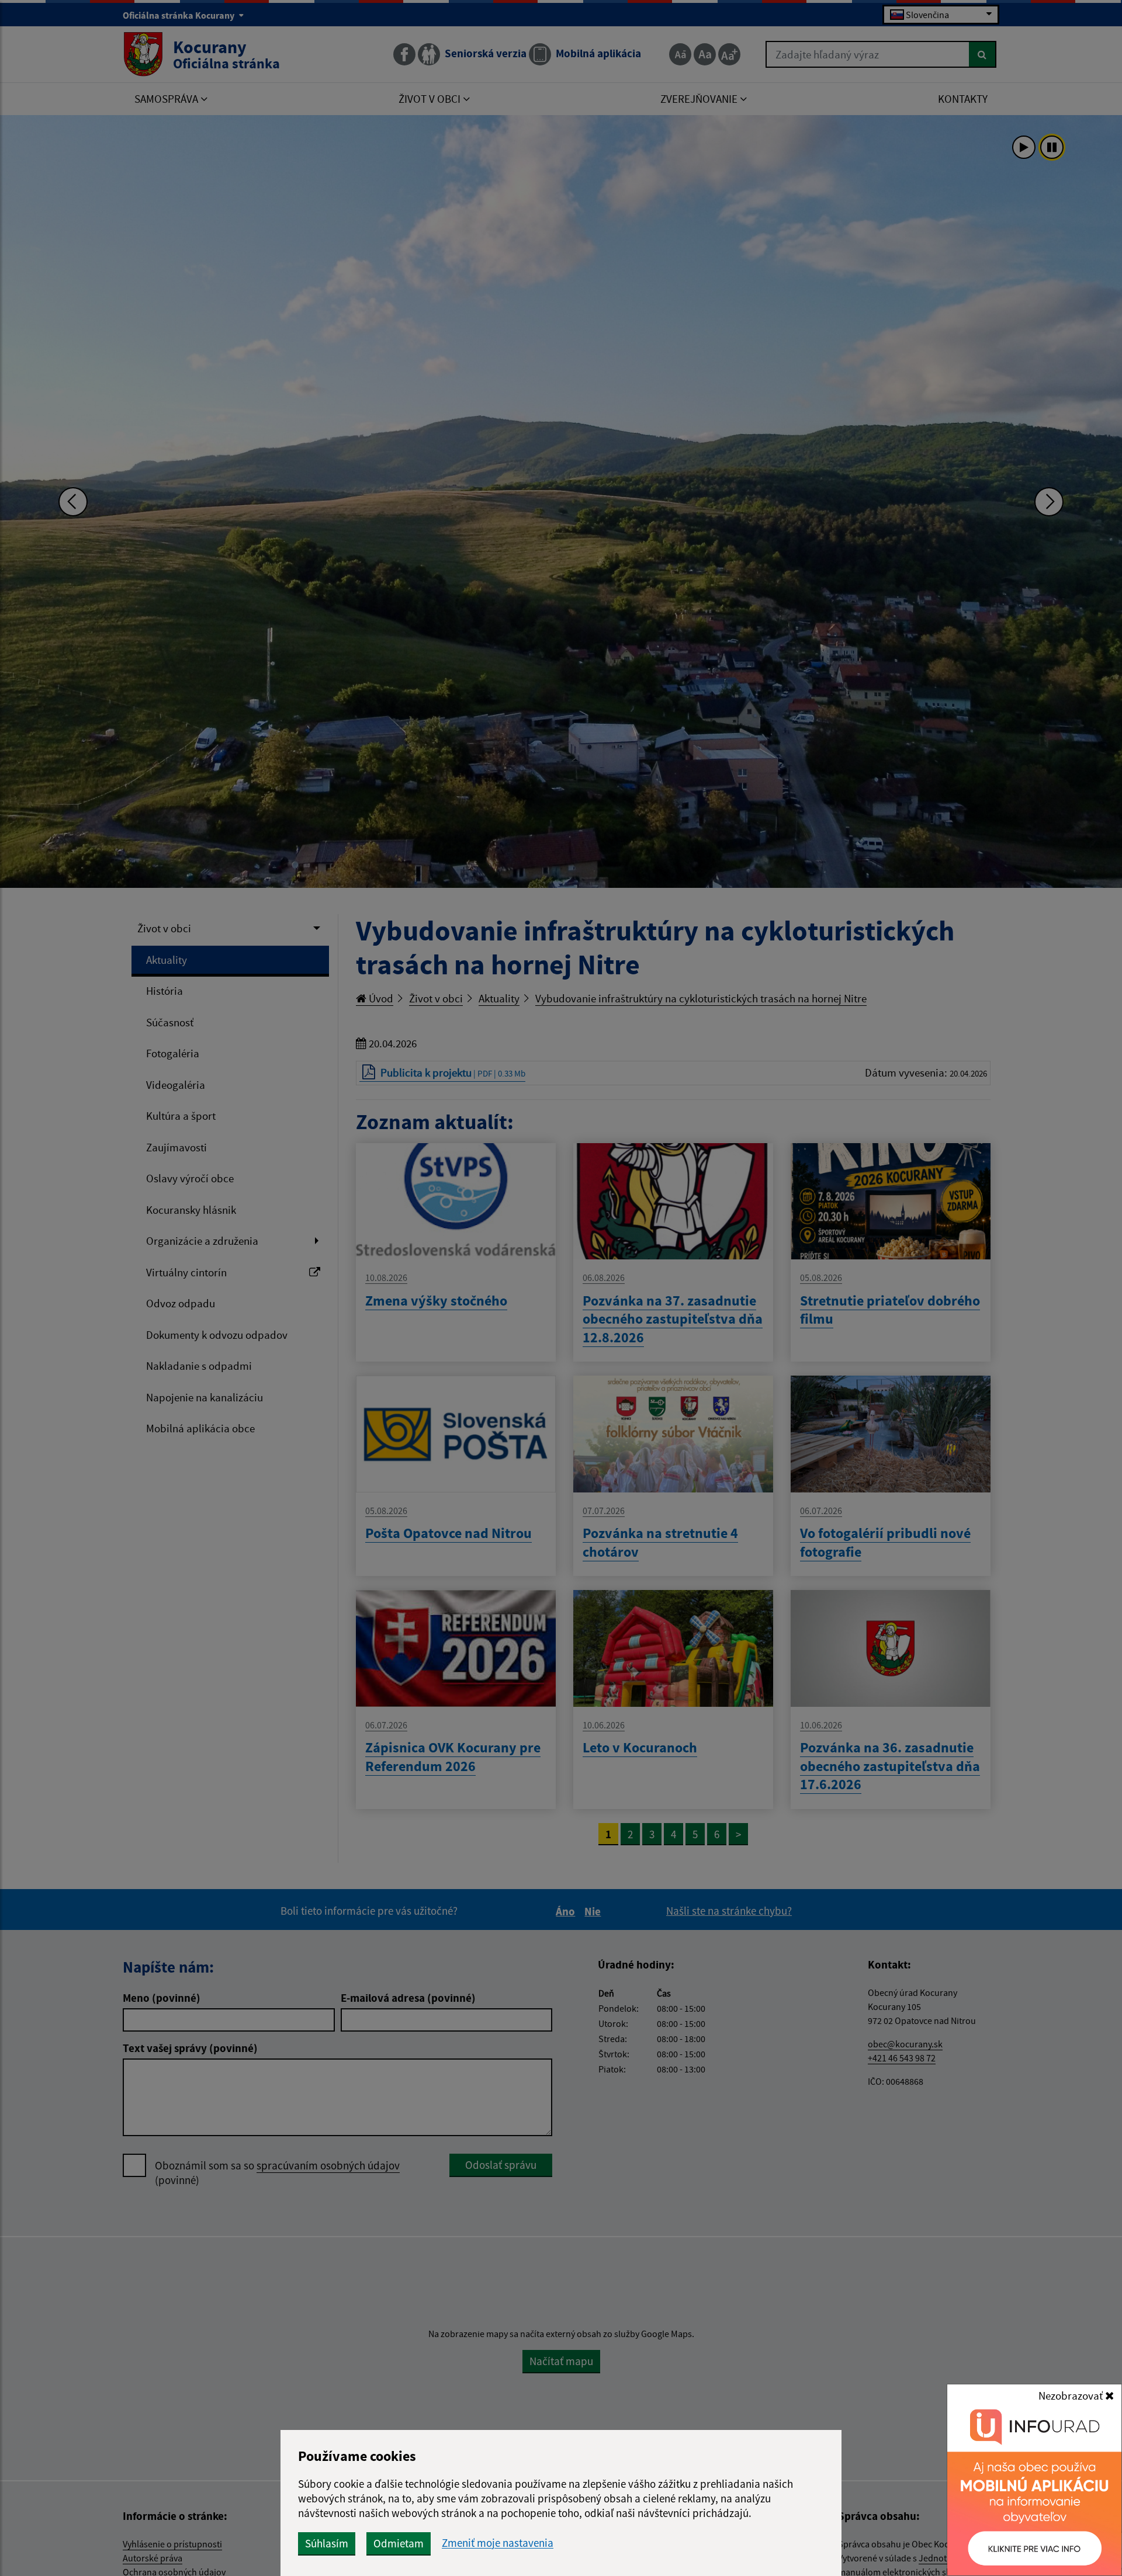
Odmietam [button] (399, 2543)
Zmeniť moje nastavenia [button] (498, 2543)
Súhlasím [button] (327, 2543)
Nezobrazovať (1072, 2396)
